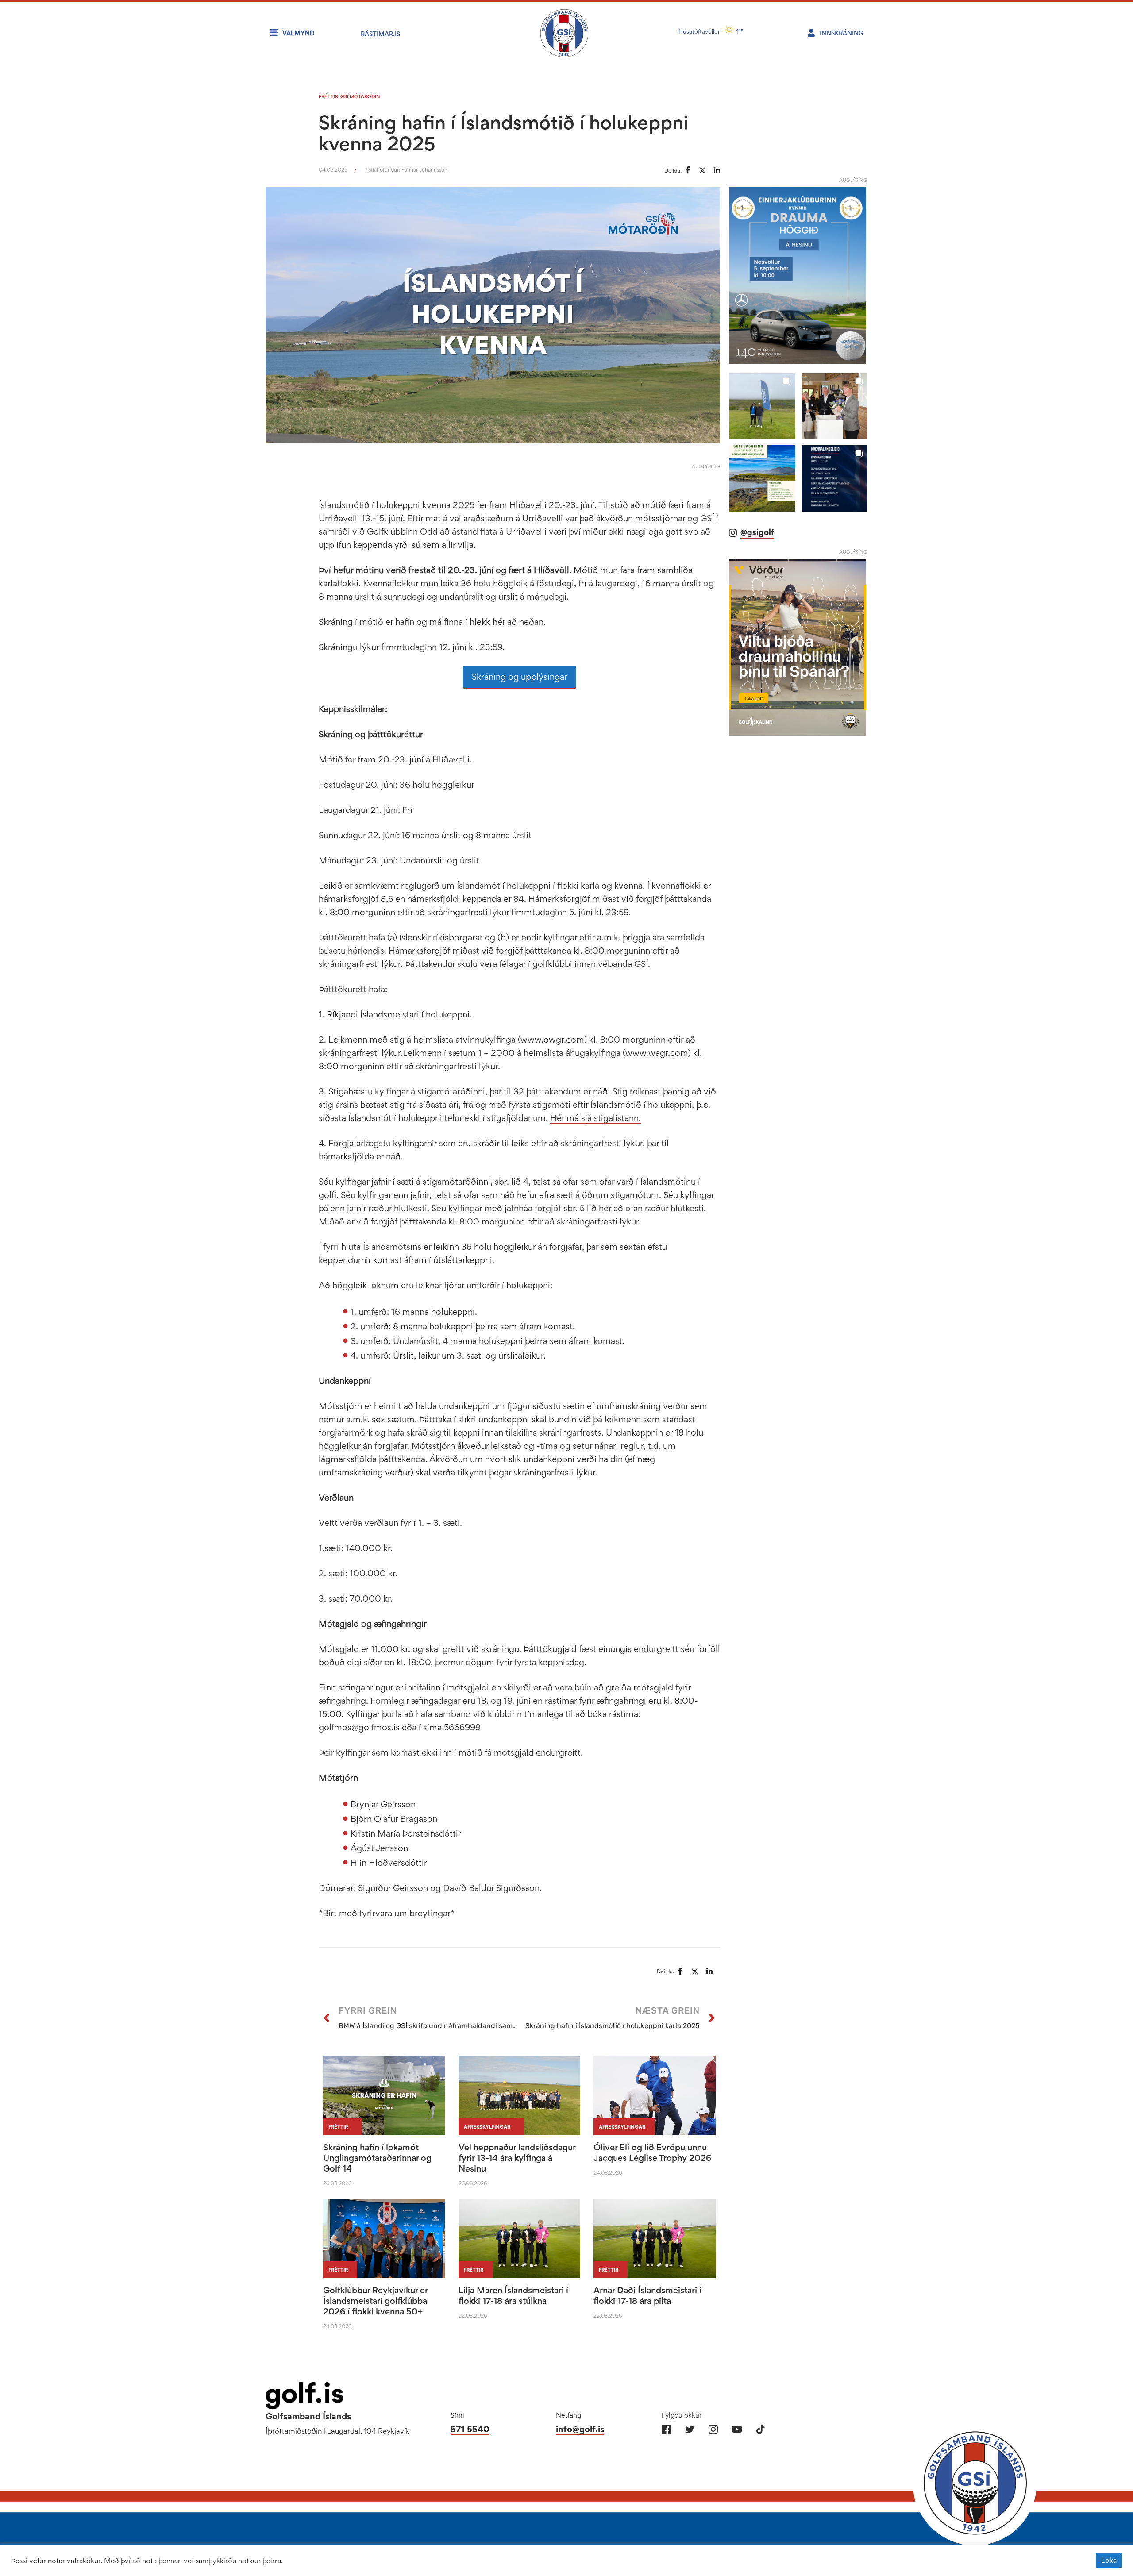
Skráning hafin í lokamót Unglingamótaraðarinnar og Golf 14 (377, 2158)
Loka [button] (1109, 2560)
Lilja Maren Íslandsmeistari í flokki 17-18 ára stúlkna (513, 2295)
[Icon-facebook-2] (666, 2429)
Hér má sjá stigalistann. (595, 1118)
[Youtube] (737, 2429)
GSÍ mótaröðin (360, 96)
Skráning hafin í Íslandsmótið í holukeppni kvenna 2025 (503, 133)
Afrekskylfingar (487, 2127)
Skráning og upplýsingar (520, 677)
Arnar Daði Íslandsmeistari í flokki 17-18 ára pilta (647, 2295)
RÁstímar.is (380, 34)
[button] (762, 406)
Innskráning (842, 33)
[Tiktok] (760, 2429)
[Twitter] (690, 2429)
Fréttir (328, 96)
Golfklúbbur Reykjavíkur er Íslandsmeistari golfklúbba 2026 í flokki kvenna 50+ (375, 2301)
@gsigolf (757, 532)
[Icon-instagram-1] (713, 2429)
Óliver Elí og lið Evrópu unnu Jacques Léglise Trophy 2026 (652, 2152)
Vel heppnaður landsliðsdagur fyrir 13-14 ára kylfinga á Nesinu (517, 2158)
